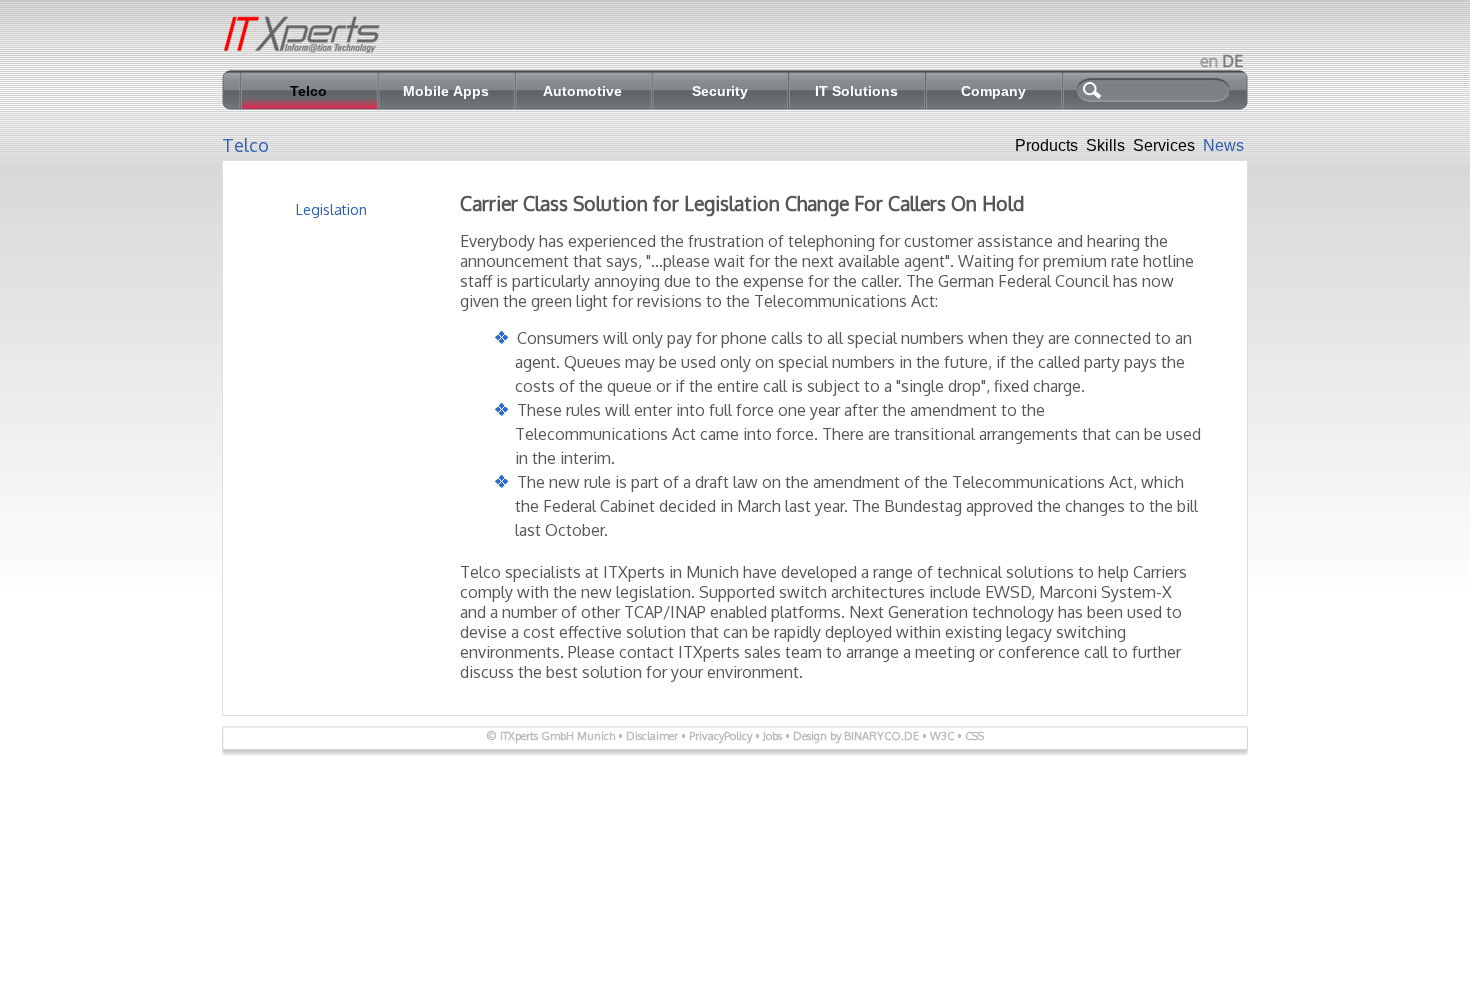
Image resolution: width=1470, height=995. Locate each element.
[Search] (1175, 94)
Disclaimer (652, 736)
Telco (308, 91)
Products (1046, 145)
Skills (1105, 145)
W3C (943, 736)
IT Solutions (856, 91)
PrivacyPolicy (720, 736)
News (1223, 145)
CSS (974, 736)
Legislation (331, 209)
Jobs (772, 736)
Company (993, 91)
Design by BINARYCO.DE (856, 736)
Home (307, 45)
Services (1164, 145)
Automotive (582, 91)
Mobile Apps (446, 91)
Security (720, 91)
